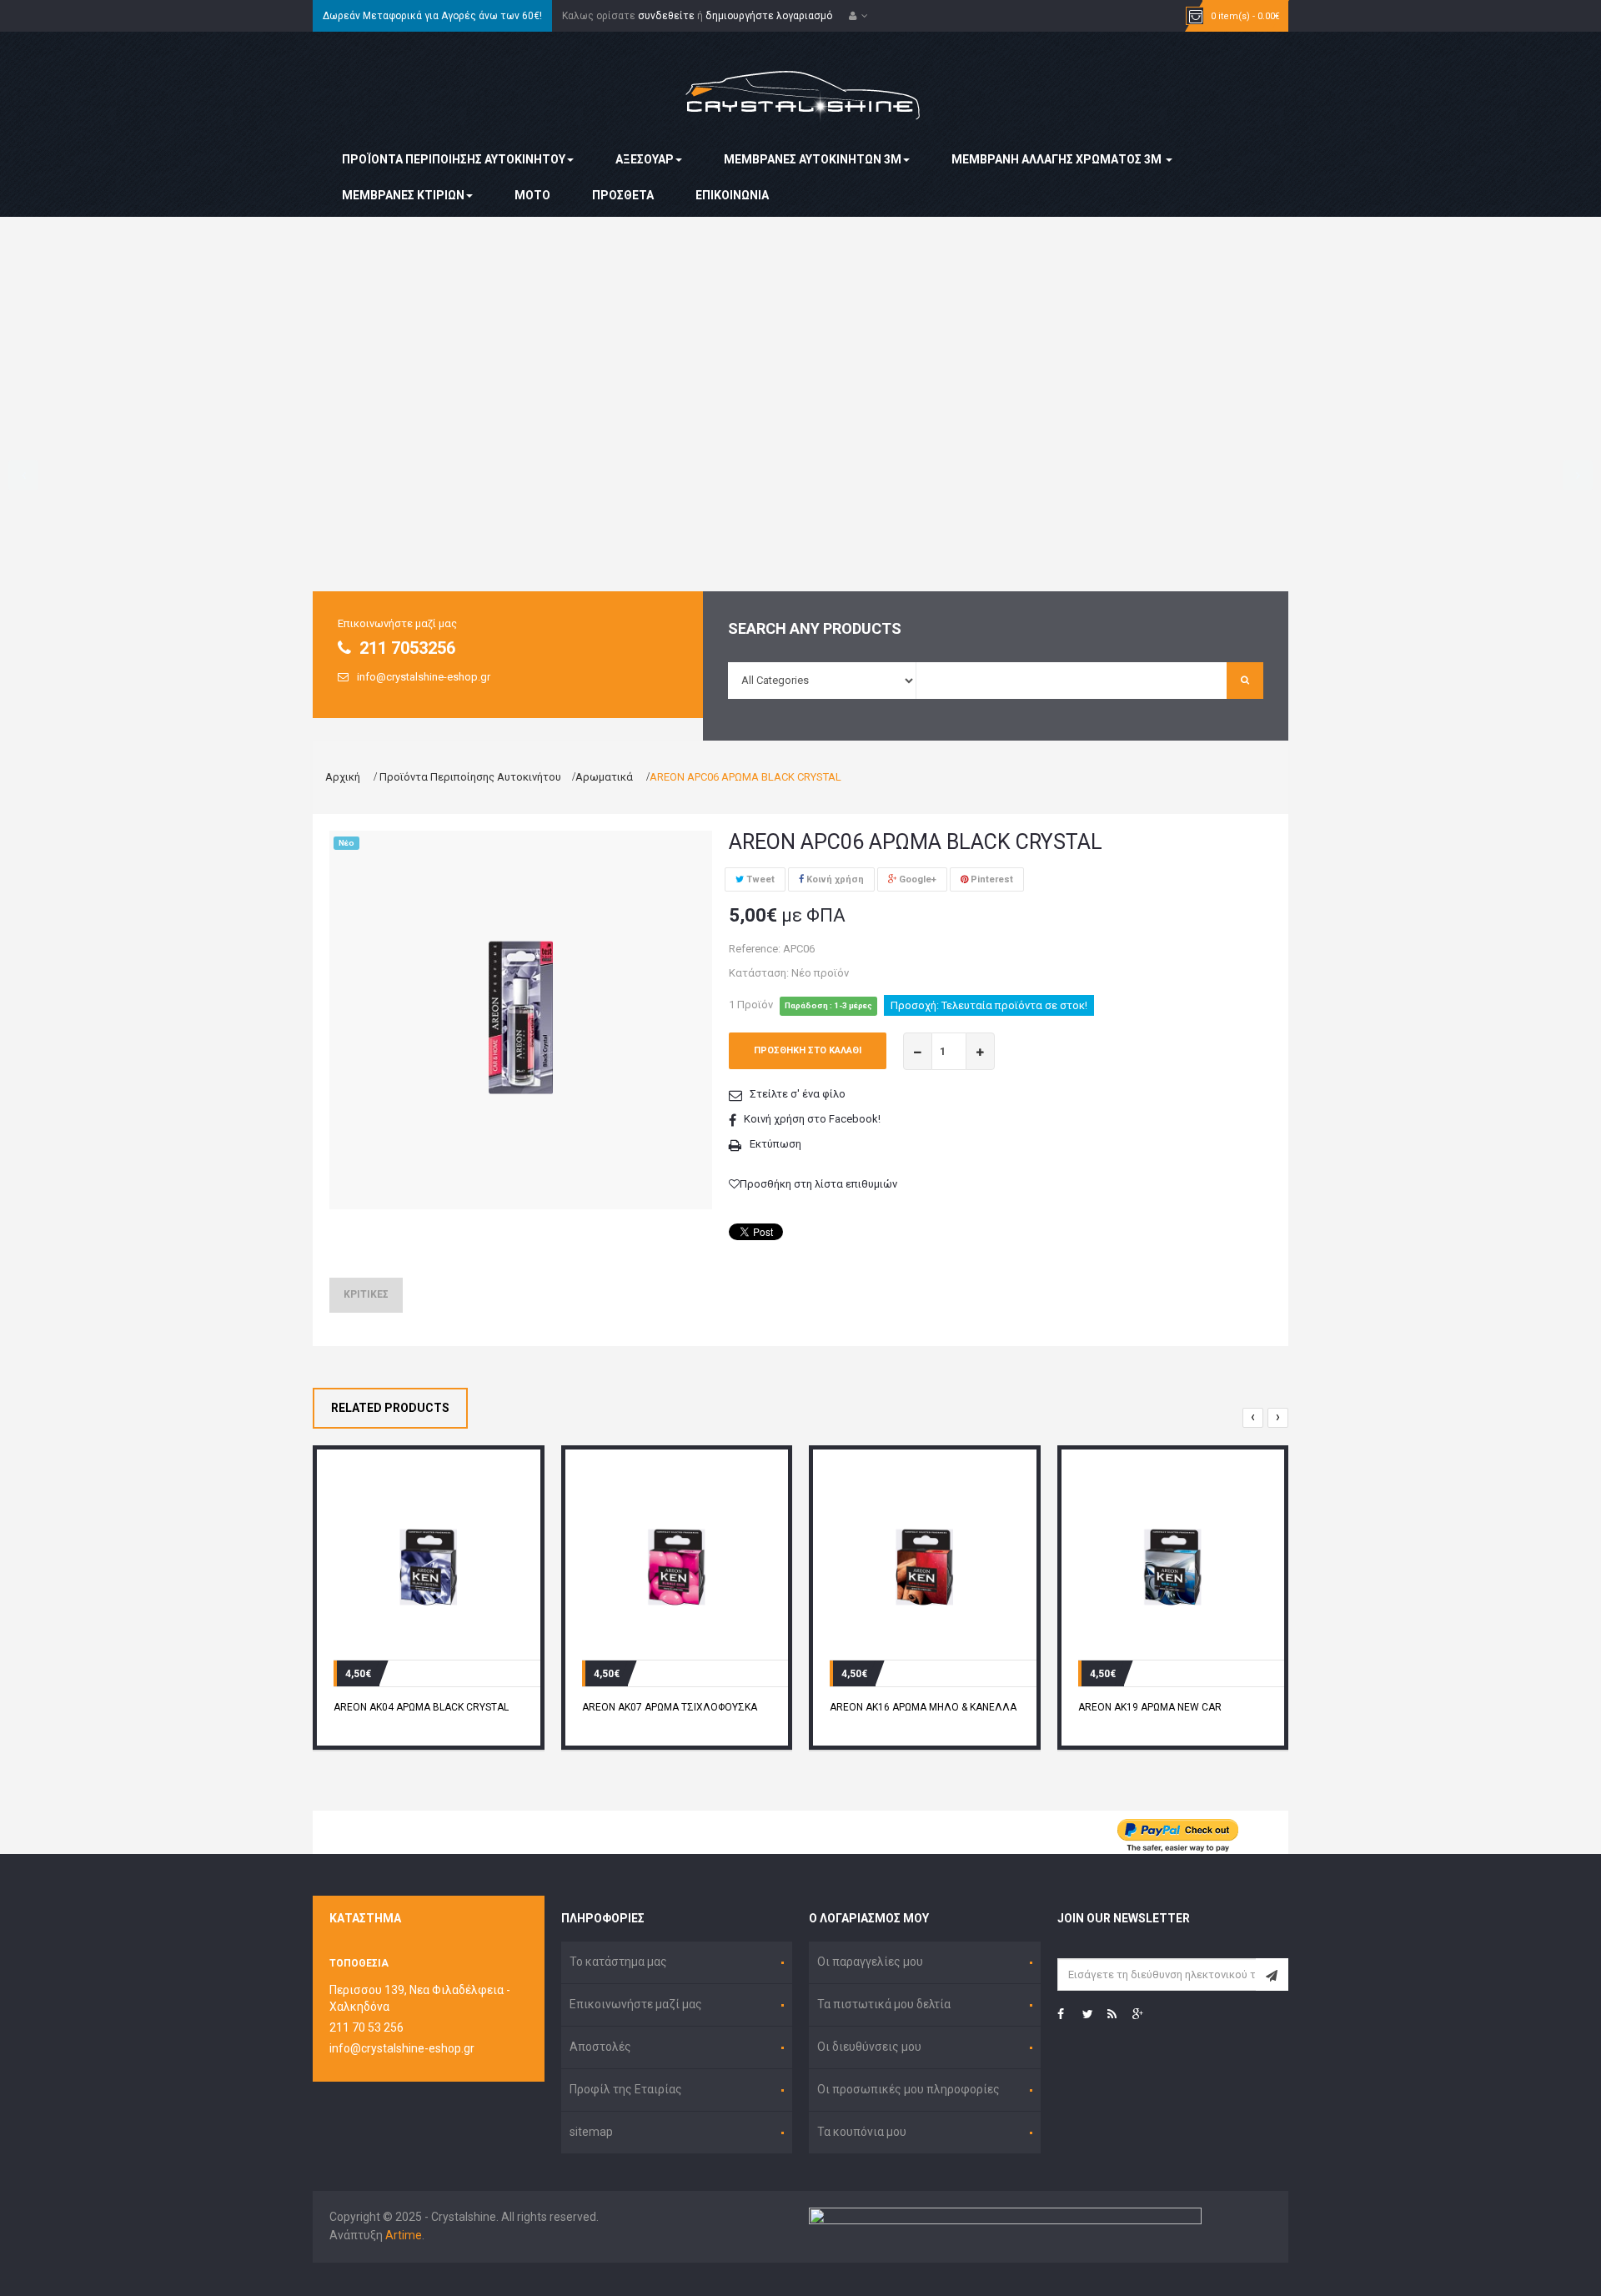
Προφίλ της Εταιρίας (626, 2089)
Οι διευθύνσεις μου (869, 2047)
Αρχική (343, 777)
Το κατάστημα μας (618, 1962)
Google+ (916, 879)
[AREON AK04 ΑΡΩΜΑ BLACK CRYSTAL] (429, 1566)
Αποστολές (600, 2047)
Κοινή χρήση (834, 879)
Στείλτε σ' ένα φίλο (798, 1094)
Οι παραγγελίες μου (870, 1962)
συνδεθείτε (666, 16)
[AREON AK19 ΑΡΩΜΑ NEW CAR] (1173, 1566)
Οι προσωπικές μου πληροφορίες (908, 2089)
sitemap (591, 2132)
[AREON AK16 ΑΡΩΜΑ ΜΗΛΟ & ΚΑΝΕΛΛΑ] (925, 1566)
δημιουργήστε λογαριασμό (769, 16)
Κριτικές (366, 1294)
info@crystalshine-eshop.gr (402, 2048)
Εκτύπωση (775, 1144)
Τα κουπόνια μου (862, 2132)
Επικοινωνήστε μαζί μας (636, 2004)
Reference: (755, 949)
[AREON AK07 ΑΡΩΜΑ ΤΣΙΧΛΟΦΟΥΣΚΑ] (677, 1566)
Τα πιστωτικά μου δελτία (884, 2004)
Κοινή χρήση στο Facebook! (812, 1119)
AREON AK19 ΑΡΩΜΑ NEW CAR (1150, 1707)
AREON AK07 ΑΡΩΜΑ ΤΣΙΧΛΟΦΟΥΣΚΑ (670, 1707)
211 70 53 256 (366, 2027)
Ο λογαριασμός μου (869, 1918)
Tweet (759, 879)
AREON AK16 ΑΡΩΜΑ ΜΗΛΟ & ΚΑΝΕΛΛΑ (923, 1707)
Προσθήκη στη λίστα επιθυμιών (818, 1184)
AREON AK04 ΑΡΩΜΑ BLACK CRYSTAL (421, 1707)
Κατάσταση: (759, 973)
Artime (404, 2235)
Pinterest (991, 879)
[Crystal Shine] (800, 85)
